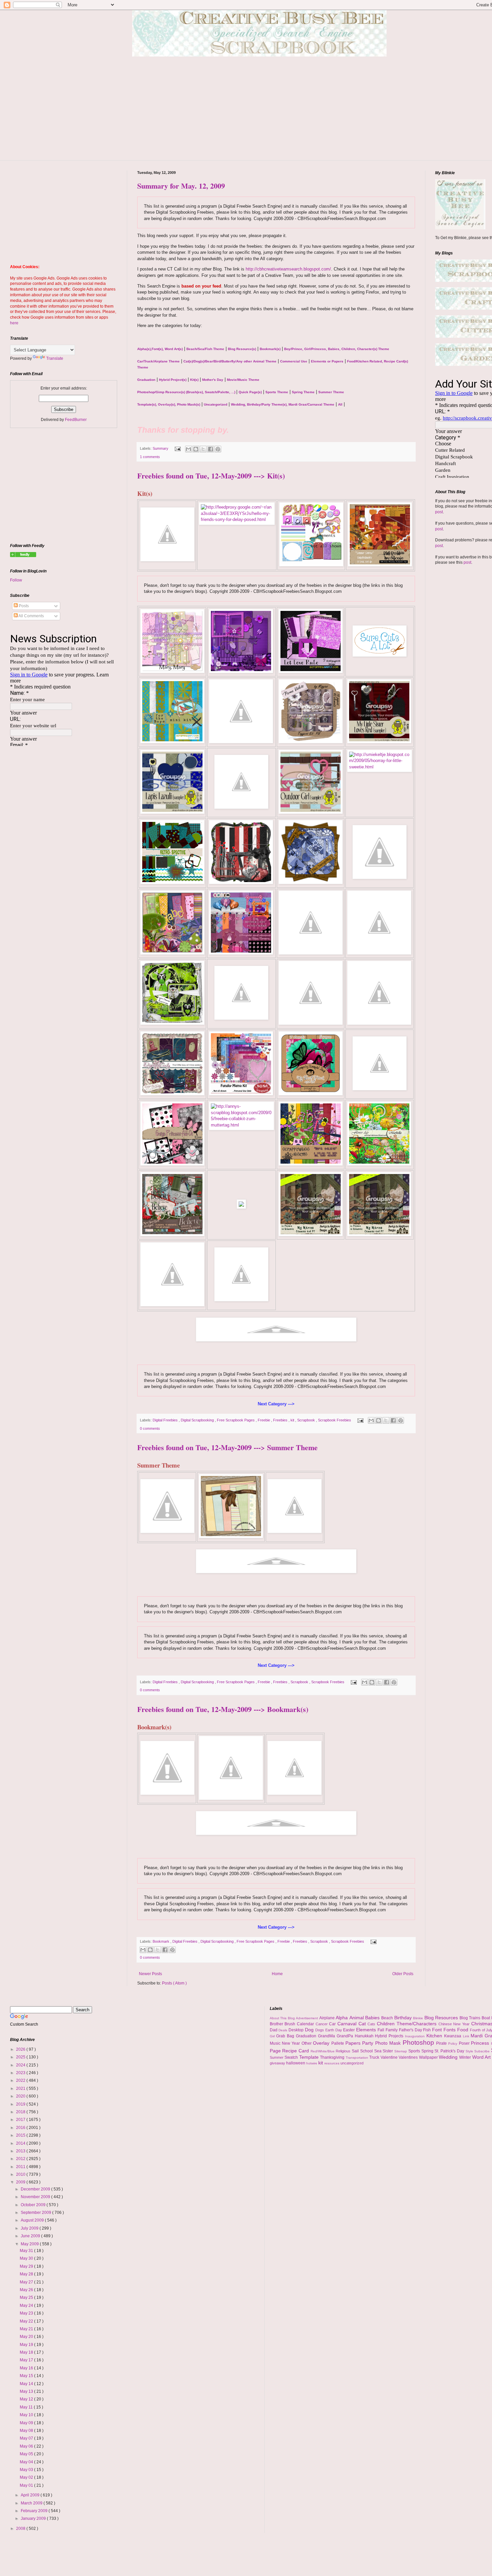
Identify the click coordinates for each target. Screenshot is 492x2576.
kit (293, 1420)
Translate (55, 358)
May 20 (27, 2337)
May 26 (27, 2290)
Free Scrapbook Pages (236, 1420)
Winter (466, 2057)
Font (438, 2030)
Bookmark (161, 1941)
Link (467, 2036)
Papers (354, 2043)
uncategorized (352, 2063)
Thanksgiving (333, 2057)
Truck (375, 2057)
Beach (388, 2018)
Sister (388, 2051)
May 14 (27, 2384)
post (439, 512)
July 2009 (30, 2228)
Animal (357, 2018)
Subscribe (483, 2051)
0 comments (150, 1428)
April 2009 (31, 2495)
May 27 (27, 2282)
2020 (21, 2096)
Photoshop (419, 2043)
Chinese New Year (455, 2024)
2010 (21, 2174)
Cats (372, 2024)
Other (307, 2043)
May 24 (27, 2305)
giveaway (278, 2063)
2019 (21, 2104)
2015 (21, 2135)
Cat (363, 2024)
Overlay (322, 2043)
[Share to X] (203, 449)
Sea (379, 2051)
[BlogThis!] (196, 449)
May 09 (27, 2423)
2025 (21, 2057)
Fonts (450, 2030)
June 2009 (31, 2236)
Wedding (449, 2057)
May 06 (27, 2446)
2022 (21, 2080)
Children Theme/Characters (407, 2024)
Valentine (390, 2057)
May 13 (27, 2391)
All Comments (31, 616)
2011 (21, 2167)
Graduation (307, 2036)
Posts (23, 606)
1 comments (150, 457)
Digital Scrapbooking (198, 1420)
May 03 (27, 2470)
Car (333, 2024)
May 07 (27, 2438)
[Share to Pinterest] (218, 449)
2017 (21, 2120)
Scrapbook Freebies (335, 1420)
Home (277, 1974)
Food (464, 2030)
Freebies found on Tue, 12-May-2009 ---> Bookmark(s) (223, 1709)
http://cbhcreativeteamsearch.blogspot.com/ (288, 269)
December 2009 (36, 2189)
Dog (310, 2030)
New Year (292, 2043)
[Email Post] (177, 448)
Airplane (328, 2018)
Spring (428, 2051)
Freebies (281, 1420)
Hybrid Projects (390, 2036)
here (14, 323)
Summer (277, 2057)
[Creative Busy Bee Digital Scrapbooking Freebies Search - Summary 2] (23, 556)
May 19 (27, 2345)
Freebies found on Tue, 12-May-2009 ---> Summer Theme (227, 1447)
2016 (21, 2128)
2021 (21, 2088)
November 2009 (36, 2197)
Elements (367, 2030)
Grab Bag (286, 2036)
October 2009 (34, 2205)
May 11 (27, 2407)
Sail (356, 2051)
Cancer (322, 2024)
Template (310, 2057)
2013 (21, 2151)
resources (332, 2063)
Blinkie (419, 2018)
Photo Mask (389, 2043)
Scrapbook (307, 1420)
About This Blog (283, 2018)
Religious (344, 2051)
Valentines (409, 2057)
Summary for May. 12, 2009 (181, 186)
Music (276, 2043)
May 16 (27, 2368)
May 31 (27, 2251)
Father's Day (411, 2030)
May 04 (27, 2462)
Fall (382, 2030)
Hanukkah (365, 2036)
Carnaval (348, 2024)
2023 (21, 2073)
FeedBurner (76, 420)
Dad (274, 2030)
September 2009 (36, 2213)
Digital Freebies (166, 1420)
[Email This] (188, 449)
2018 (21, 2112)
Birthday (404, 2018)
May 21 (27, 2329)
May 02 (27, 2477)
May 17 (27, 2360)
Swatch (292, 2057)
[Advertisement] (264, 113)
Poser (465, 2043)
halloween (296, 2063)
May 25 (27, 2297)
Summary (161, 448)
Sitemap (401, 2051)
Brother (277, 2024)
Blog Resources (442, 2018)
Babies (373, 2018)
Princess (481, 2043)
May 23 (27, 2313)
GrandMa (327, 2036)
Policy (453, 2044)
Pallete (338, 2043)
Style (470, 2051)
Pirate (442, 2043)
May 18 (27, 2352)
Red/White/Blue (323, 2051)
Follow (16, 580)
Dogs (320, 2030)
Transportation (358, 2058)
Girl (273, 2036)
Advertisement (308, 2018)
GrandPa (346, 2036)
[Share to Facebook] (211, 449)
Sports (415, 2051)
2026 (21, 2049)
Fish (428, 2030)
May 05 (27, 2454)
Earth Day (334, 2030)
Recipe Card (296, 2051)
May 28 (27, 2274)
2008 (21, 2529)
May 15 (27, 2376)
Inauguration (416, 2036)
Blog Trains (471, 2018)
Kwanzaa (454, 2036)
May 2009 (30, 2244)
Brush (291, 2024)
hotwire (312, 2063)
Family (392, 2030)
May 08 (27, 2431)
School (367, 2051)
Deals (283, 2030)
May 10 (27, 2415)
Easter (350, 2030)
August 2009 (33, 2220)
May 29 (27, 2266)
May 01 (27, 2485)
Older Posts (403, 1974)
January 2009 (34, 2518)
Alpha (343, 2018)
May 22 (27, 2321)
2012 (21, 2159)
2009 (21, 2182)
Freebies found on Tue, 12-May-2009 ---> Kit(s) (211, 476)
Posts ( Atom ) (174, 1983)
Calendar (306, 2024)
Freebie (264, 1420)
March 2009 (32, 2503)
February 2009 (35, 2511)
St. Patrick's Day (450, 2051)
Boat (486, 2018)
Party (368, 2043)
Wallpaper (429, 2057)
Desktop (297, 2030)
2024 (21, 2065)
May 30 (27, 2258)
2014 (21, 2143)
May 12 (27, 2399)
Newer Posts (150, 1974)
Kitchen (435, 2036)
